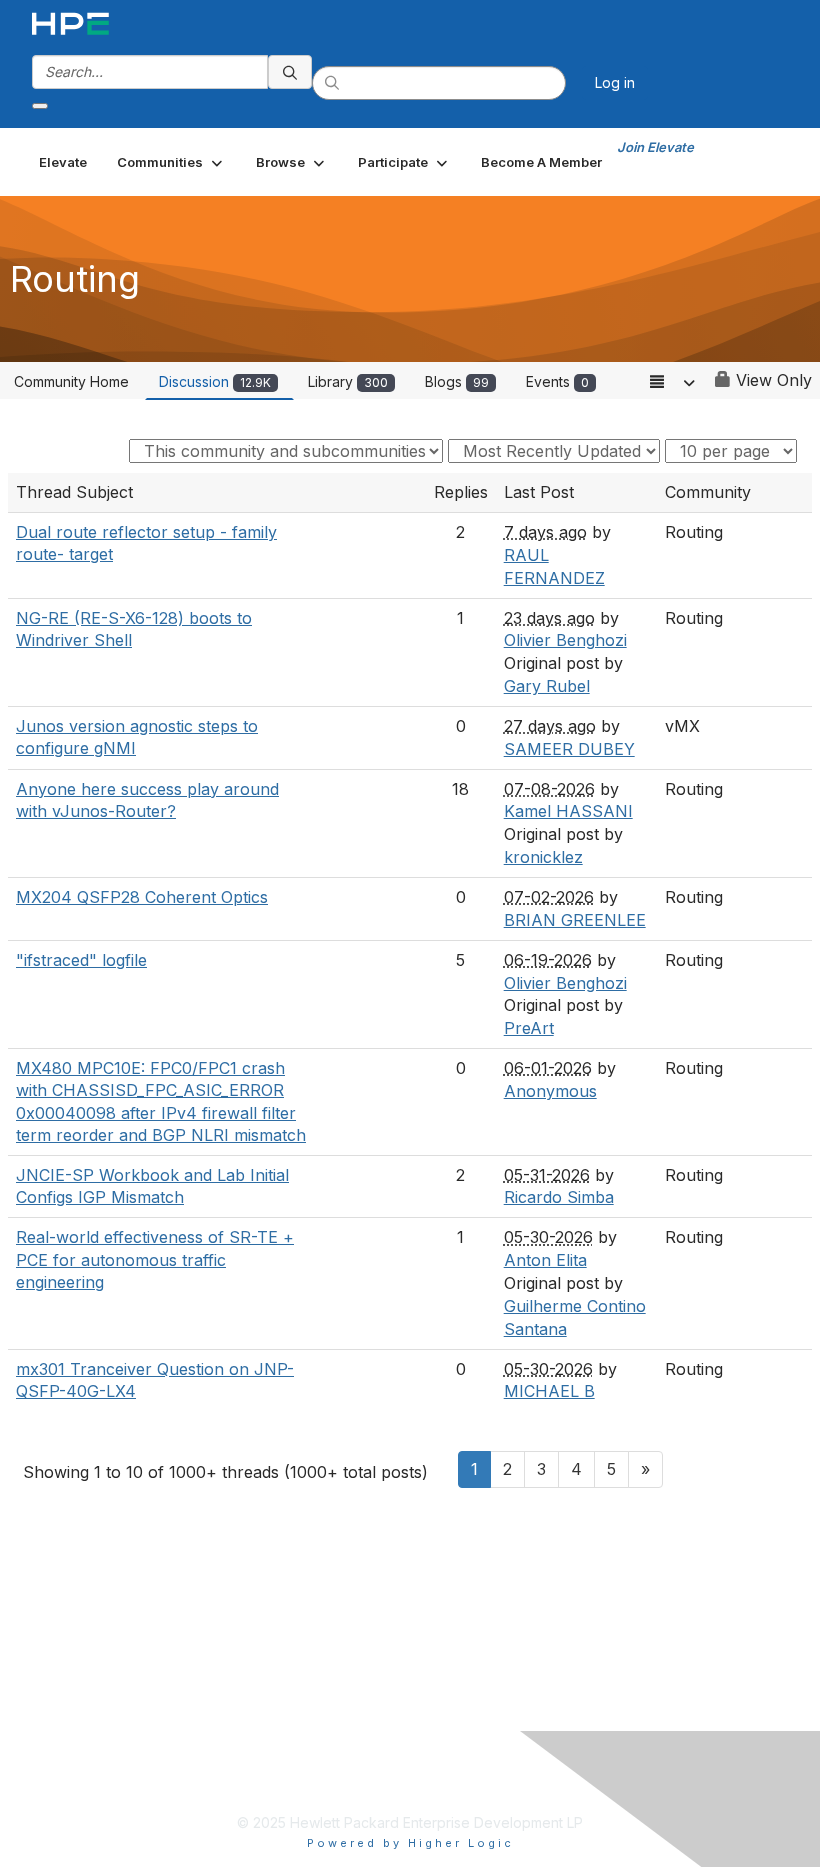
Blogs (457, 381)
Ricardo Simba (559, 1197)
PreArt (529, 1028)
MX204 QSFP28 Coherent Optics (142, 897)
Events (557, 381)
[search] (290, 72)
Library (348, 381)
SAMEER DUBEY (569, 749)
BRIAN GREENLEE (575, 920)
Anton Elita (545, 1260)
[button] (171, 162)
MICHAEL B (549, 1391)
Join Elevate (655, 147)
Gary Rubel (547, 686)
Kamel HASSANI (568, 811)
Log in (615, 82)
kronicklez (543, 857)
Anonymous (550, 1091)
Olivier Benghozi (565, 640)
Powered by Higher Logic (410, 1843)
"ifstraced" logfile (81, 960)
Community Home (71, 381)
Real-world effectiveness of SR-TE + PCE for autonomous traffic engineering (155, 1259)
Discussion (215, 381)
